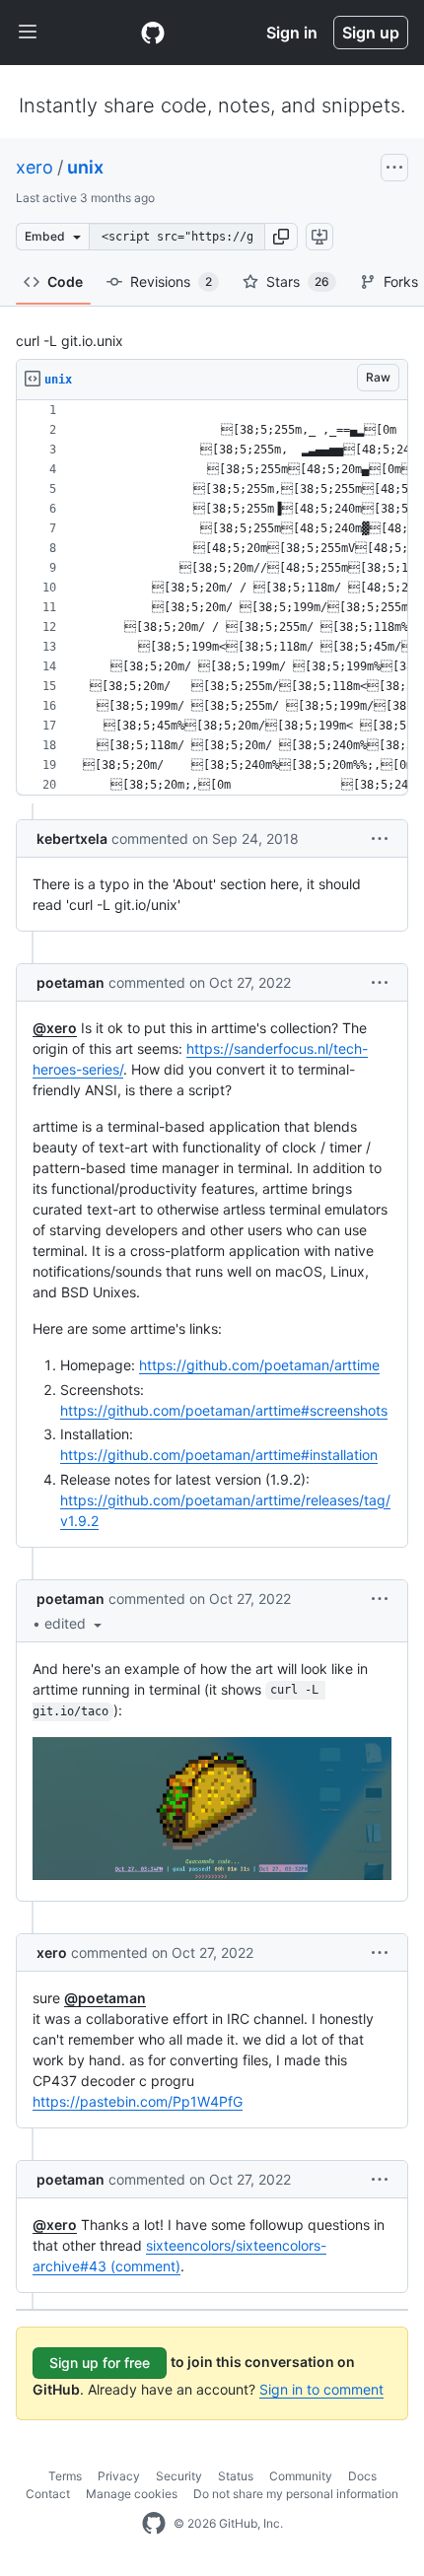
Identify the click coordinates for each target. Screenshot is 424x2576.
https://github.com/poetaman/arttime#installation (219, 1455)
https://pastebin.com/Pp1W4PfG (138, 2101)
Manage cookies (132, 2494)
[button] (281, 237)
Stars (298, 281)
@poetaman (105, 1998)
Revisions (171, 281)
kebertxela (72, 838)
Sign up (371, 33)
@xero (55, 1028)
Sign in (292, 33)
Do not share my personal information (296, 2494)
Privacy (119, 2476)
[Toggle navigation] (28, 33)
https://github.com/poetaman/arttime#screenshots (224, 1410)
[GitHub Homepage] (154, 2524)
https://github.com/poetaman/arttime (259, 1365)
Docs (362, 2476)
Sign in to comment (321, 2389)
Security (179, 2476)
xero (35, 167)
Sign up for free (100, 2363)
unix (85, 167)
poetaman (71, 982)
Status (236, 2476)
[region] (212, 598)
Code (65, 281)
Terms (65, 2476)
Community (301, 2476)
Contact (48, 2494)
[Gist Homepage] (153, 33)
